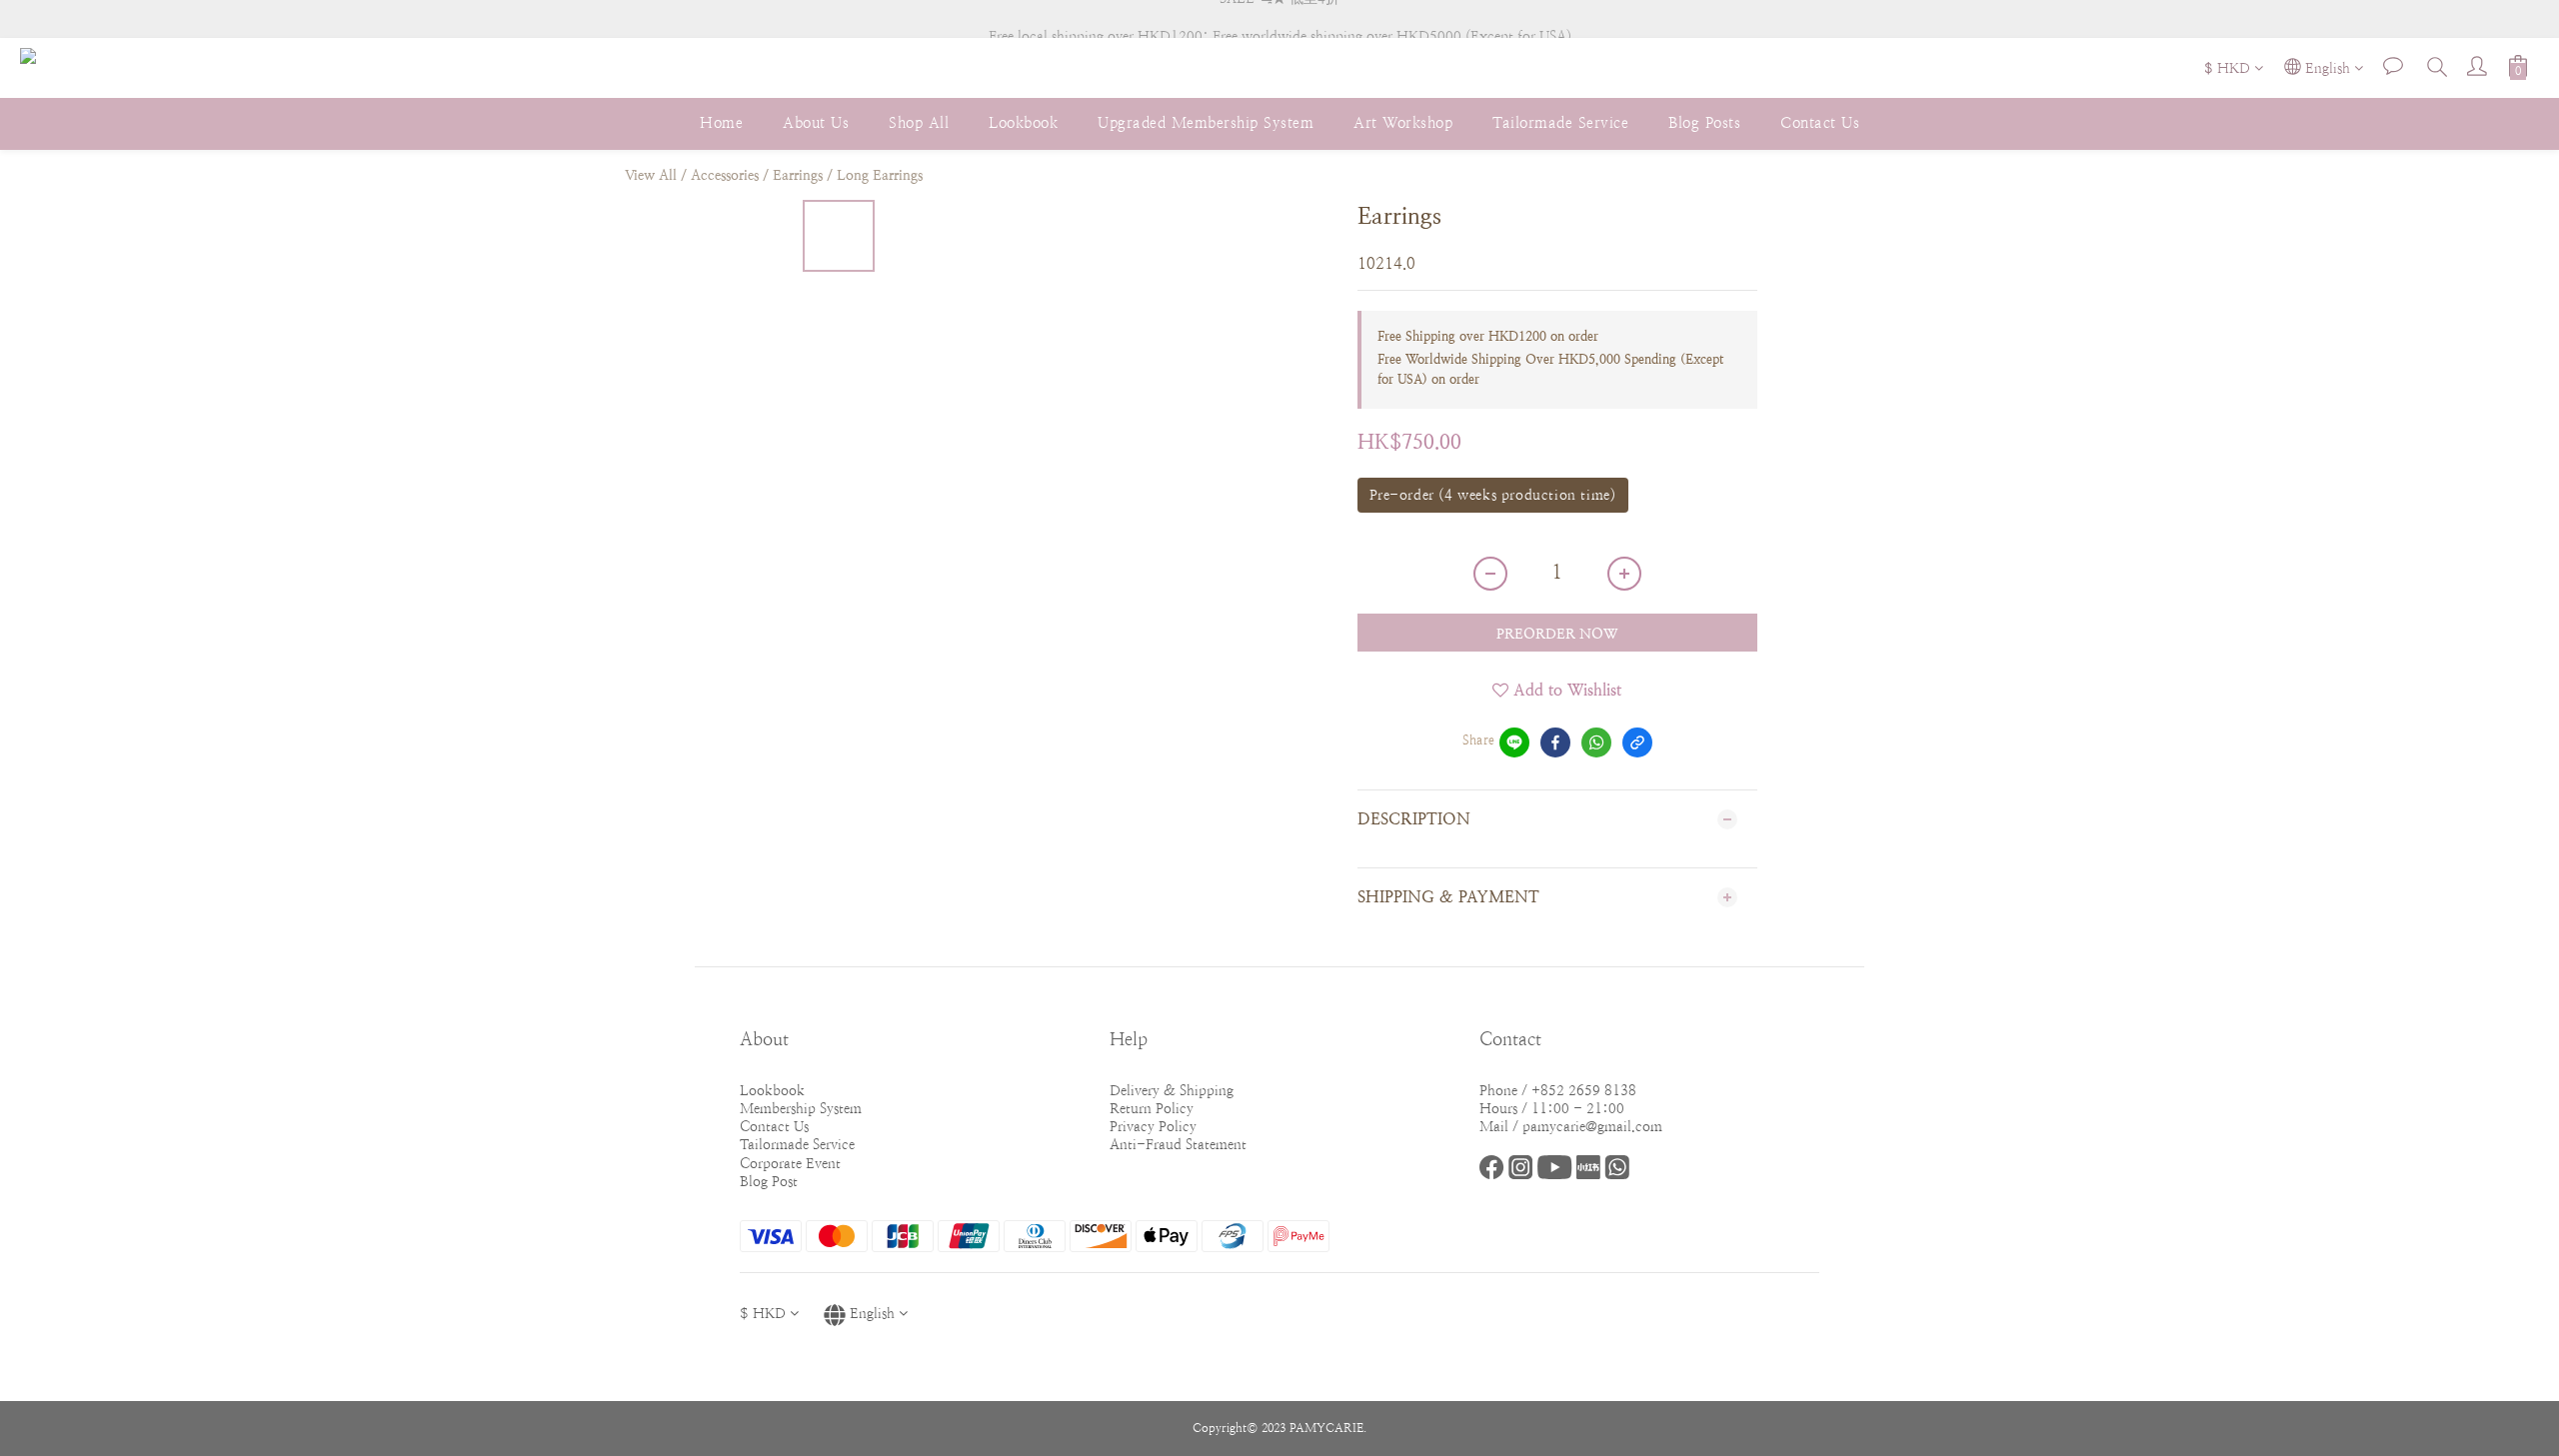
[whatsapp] (1596, 742)
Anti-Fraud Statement (1178, 1144)
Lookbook (1023, 122)
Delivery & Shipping (1172, 1090)
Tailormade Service (1560, 122)
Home (721, 122)
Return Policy (1152, 1108)
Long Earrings (880, 175)
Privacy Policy (1153, 1126)
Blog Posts (1704, 122)
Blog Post (769, 1181)
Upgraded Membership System (1206, 122)
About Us (816, 122)
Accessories (725, 175)
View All (651, 175)
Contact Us (1820, 122)
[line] (1514, 742)
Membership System (801, 1108)
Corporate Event (790, 1163)
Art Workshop (1403, 122)
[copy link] (1637, 742)
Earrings (798, 175)
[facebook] (1555, 742)
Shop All (919, 122)
